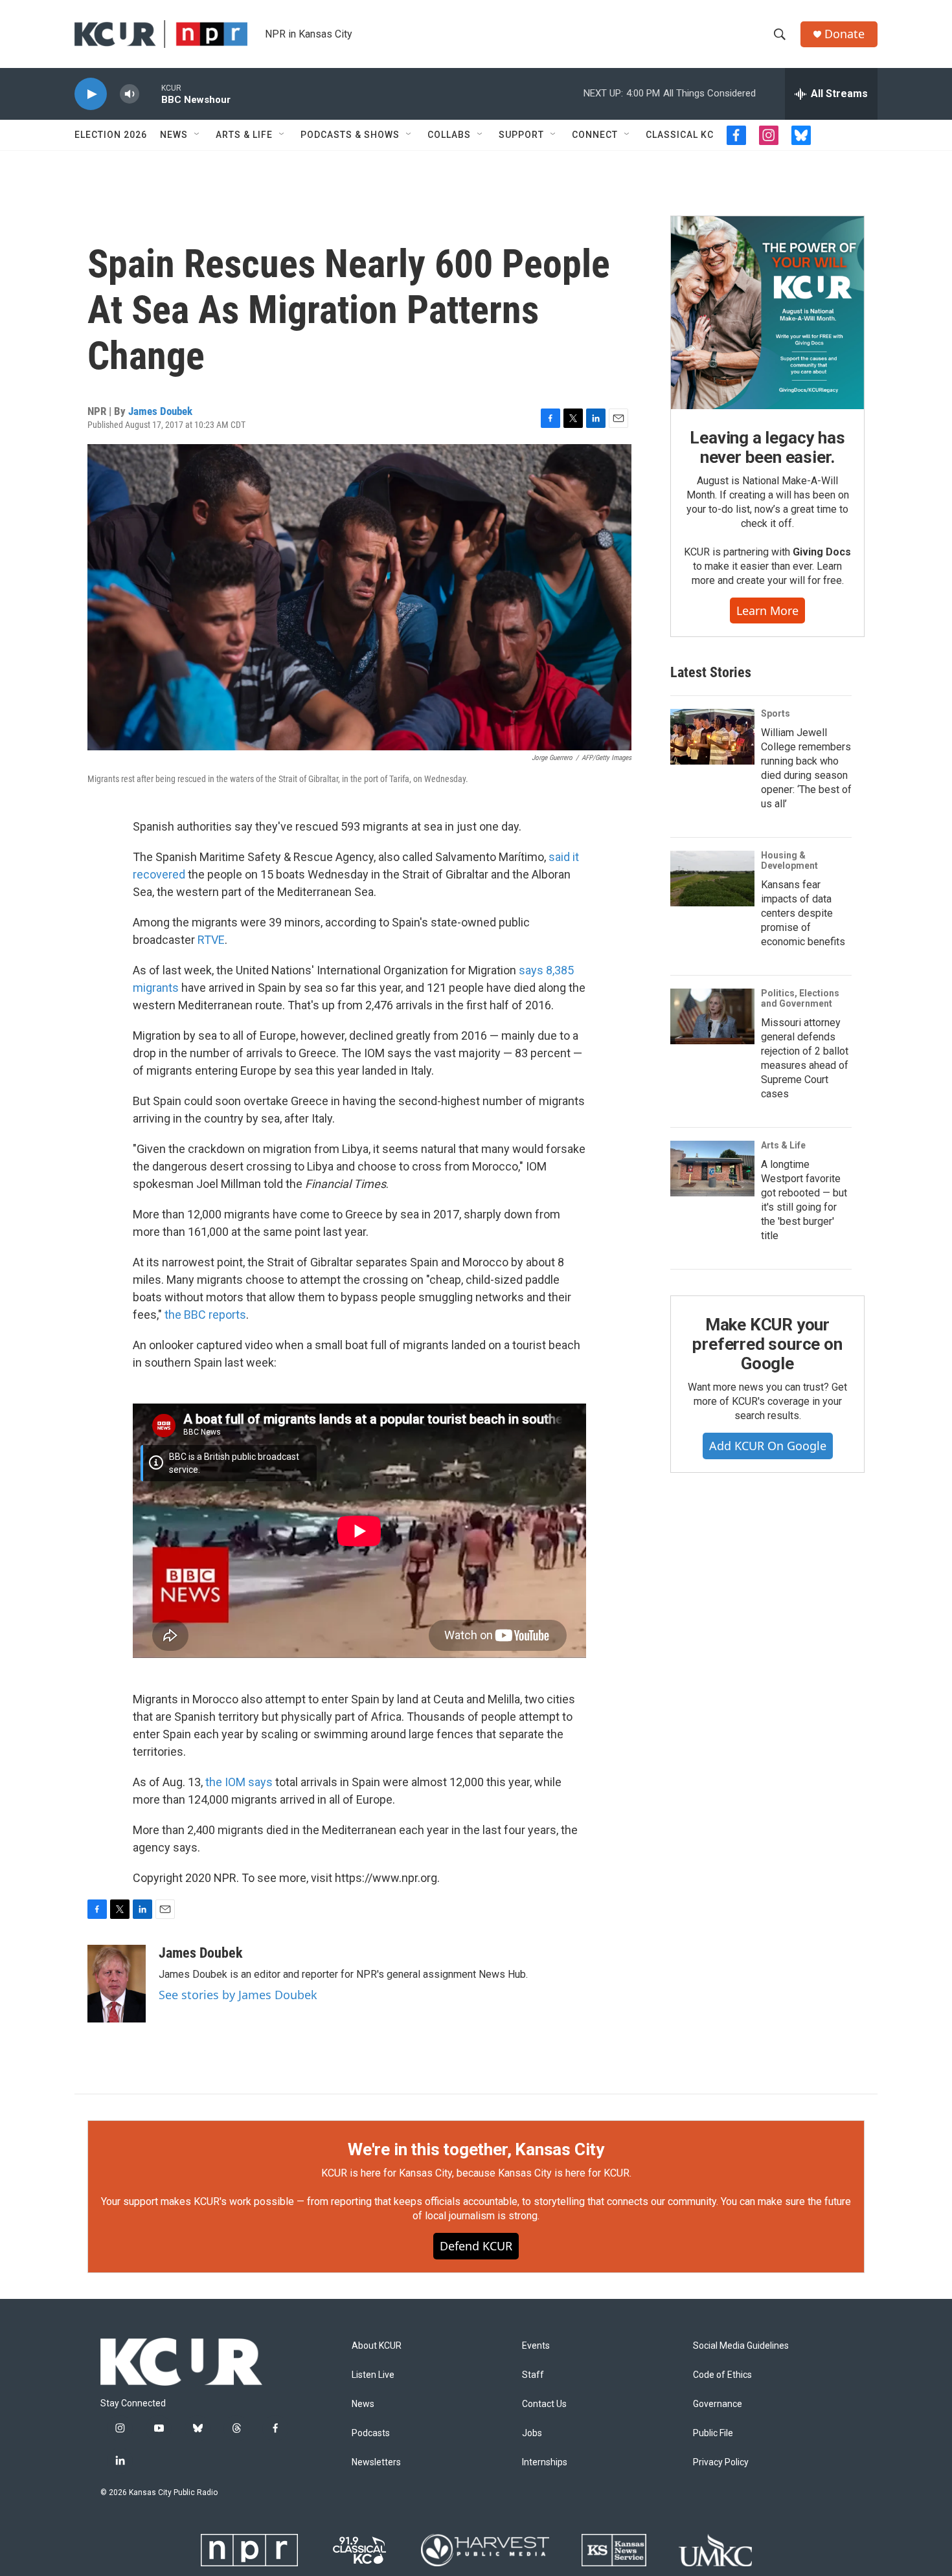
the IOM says (239, 1782)
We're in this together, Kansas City (476, 2149)
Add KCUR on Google (768, 1446)
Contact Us (544, 2404)
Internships (545, 2462)
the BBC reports (205, 1315)
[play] (91, 94)
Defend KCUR (476, 2246)
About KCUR (377, 2346)
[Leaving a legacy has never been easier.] (767, 313)
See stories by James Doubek (238, 1995)
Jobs (532, 2433)
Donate (844, 34)
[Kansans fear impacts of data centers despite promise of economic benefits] (712, 879)
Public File (713, 2433)
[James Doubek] (117, 1984)
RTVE (211, 940)
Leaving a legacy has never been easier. (767, 447)
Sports (776, 713)
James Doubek (160, 411)
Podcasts (371, 2433)
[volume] (130, 94)
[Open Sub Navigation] (198, 135)
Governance (718, 2404)
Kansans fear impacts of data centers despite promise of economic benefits (803, 913)
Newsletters (376, 2462)
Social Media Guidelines (741, 2346)
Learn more (767, 610)
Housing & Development (789, 860)
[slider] (150, 94)
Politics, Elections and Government (800, 998)
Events (536, 2346)
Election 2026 (111, 135)
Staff (533, 2375)
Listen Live (373, 2375)
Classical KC (680, 135)
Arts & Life (244, 135)
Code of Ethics (722, 2375)
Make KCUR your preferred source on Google (767, 1344)
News (174, 135)
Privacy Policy (721, 2462)
